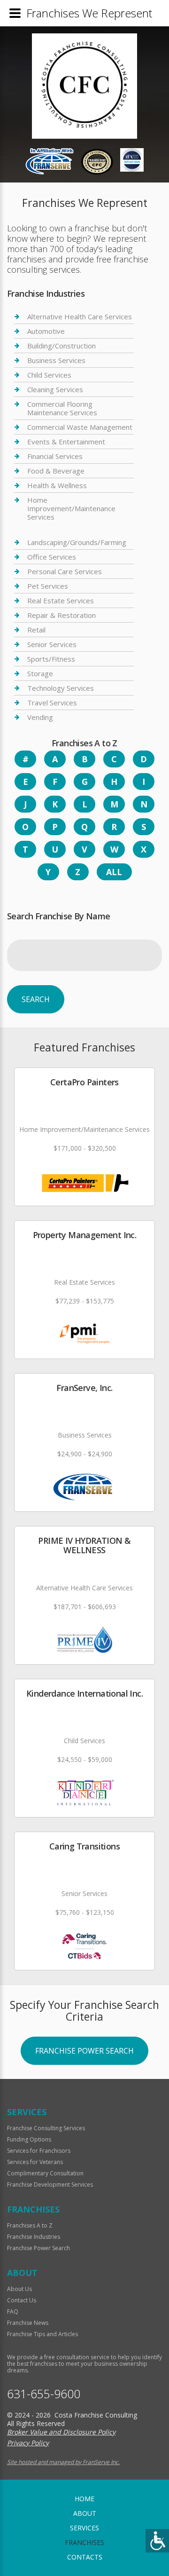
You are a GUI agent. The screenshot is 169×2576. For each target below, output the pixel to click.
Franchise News (28, 2323)
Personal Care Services (65, 571)
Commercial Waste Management (80, 427)
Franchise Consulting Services (46, 2128)
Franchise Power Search (84, 2051)
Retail (36, 630)
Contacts (85, 2557)
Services (84, 2528)
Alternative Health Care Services (80, 317)
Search (36, 999)
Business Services (56, 360)
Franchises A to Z (30, 2225)
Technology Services (61, 688)
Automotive (46, 331)
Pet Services (48, 586)
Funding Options (29, 2139)
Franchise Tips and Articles (42, 2334)
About (85, 2513)
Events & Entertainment (66, 442)
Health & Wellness (57, 485)
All (114, 872)
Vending (40, 717)
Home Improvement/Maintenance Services (71, 508)
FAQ (13, 2311)
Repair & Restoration (61, 615)
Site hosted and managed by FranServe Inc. (63, 2462)
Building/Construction (61, 346)
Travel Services (52, 703)
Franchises (84, 2542)
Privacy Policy (28, 2443)
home (84, 2499)
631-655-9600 (44, 2394)
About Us (19, 2289)
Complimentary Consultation (45, 2173)
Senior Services (52, 644)
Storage (40, 673)
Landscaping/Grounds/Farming (77, 542)
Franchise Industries (34, 2237)
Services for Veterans (35, 2162)
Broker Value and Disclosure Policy (61, 2432)
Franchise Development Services (50, 2185)
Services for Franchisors (39, 2151)
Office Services (52, 557)
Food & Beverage (56, 471)
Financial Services (55, 456)
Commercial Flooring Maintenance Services (62, 408)
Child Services (49, 375)
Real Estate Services (61, 601)
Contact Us (22, 2300)
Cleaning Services (55, 389)
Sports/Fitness (51, 659)
